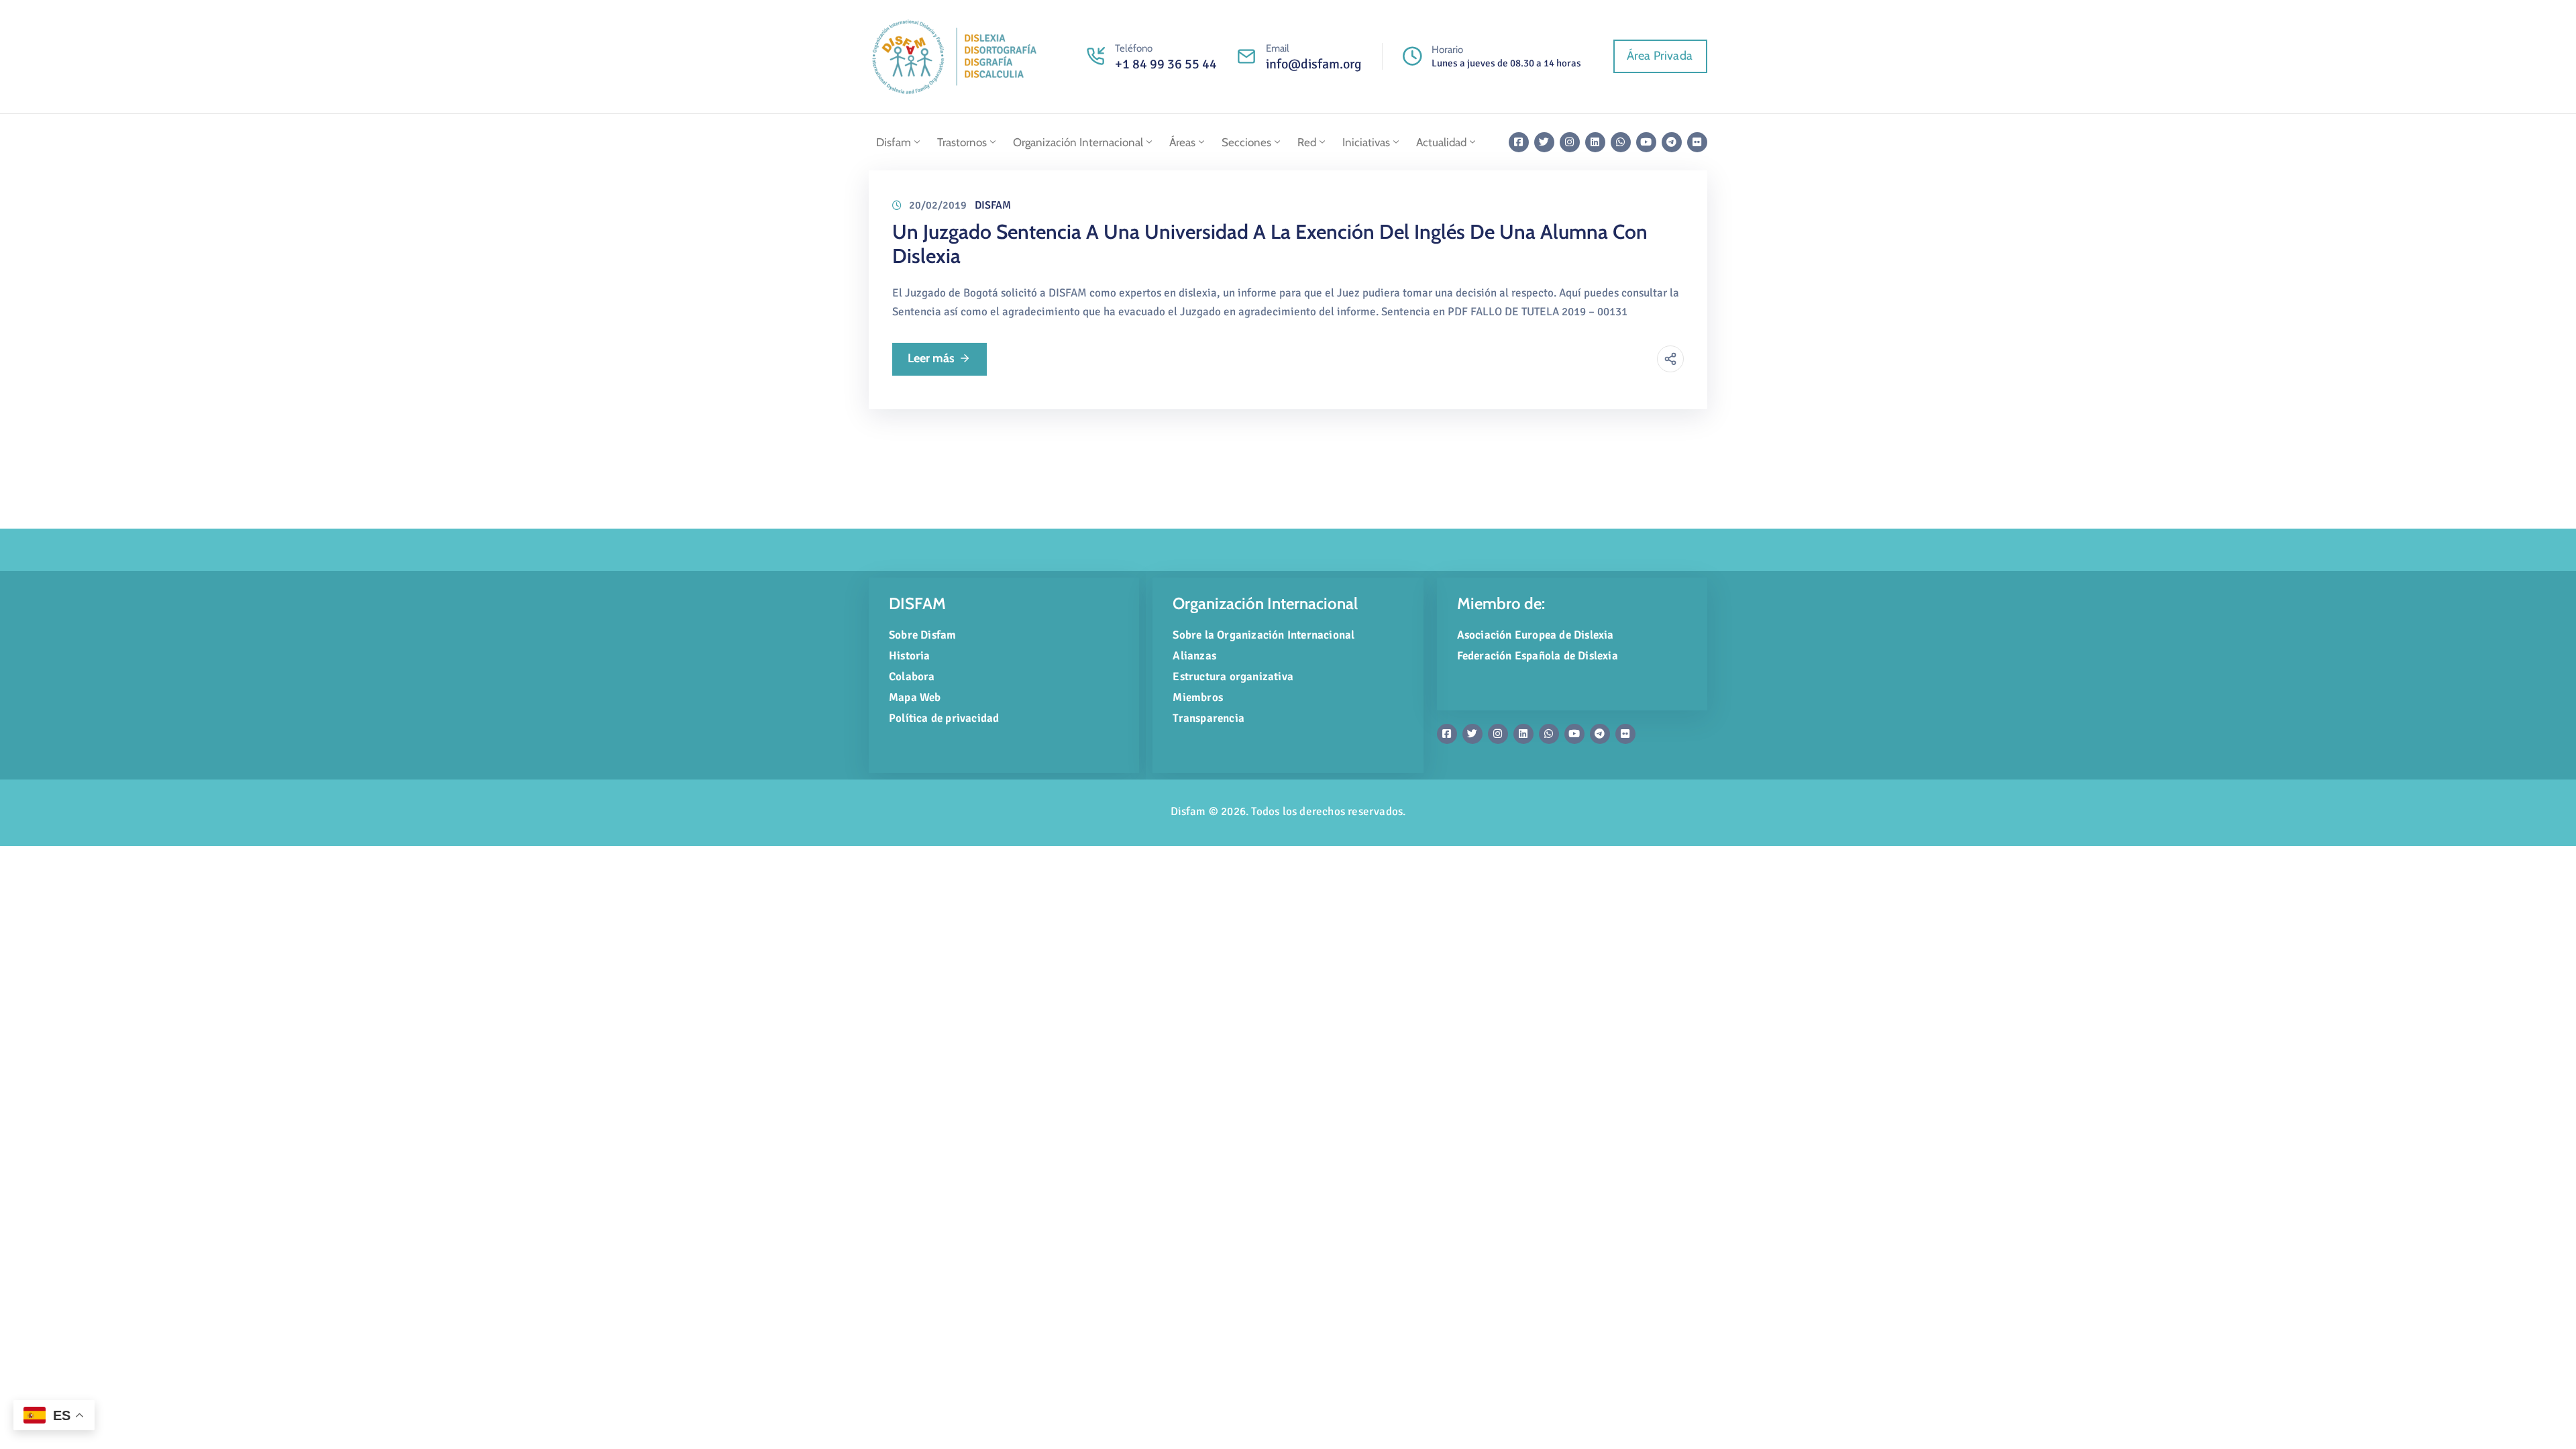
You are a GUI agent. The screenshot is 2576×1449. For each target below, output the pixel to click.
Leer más (931, 358)
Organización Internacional (1078, 142)
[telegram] (1672, 142)
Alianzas (1194, 656)
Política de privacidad (944, 718)
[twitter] (1544, 142)
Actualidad (1441, 142)
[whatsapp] (1621, 142)
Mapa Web (915, 697)
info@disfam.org (1314, 64)
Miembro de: (1501, 603)
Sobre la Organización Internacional (1264, 635)
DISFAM (993, 205)
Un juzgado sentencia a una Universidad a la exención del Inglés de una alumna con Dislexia (1270, 244)
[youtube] (1646, 142)
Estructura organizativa (1233, 677)
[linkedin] (1595, 142)
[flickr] (1697, 142)
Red (1307, 142)
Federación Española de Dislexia (1538, 656)
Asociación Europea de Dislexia (1536, 635)
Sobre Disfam (922, 635)
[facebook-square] (1519, 142)
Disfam (894, 142)
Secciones (1246, 142)
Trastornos (962, 142)
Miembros (1198, 697)
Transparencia (1209, 718)
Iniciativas (1366, 142)
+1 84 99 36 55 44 (1166, 64)
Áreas (1182, 142)
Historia (910, 656)
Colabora (912, 677)
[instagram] (1570, 142)
